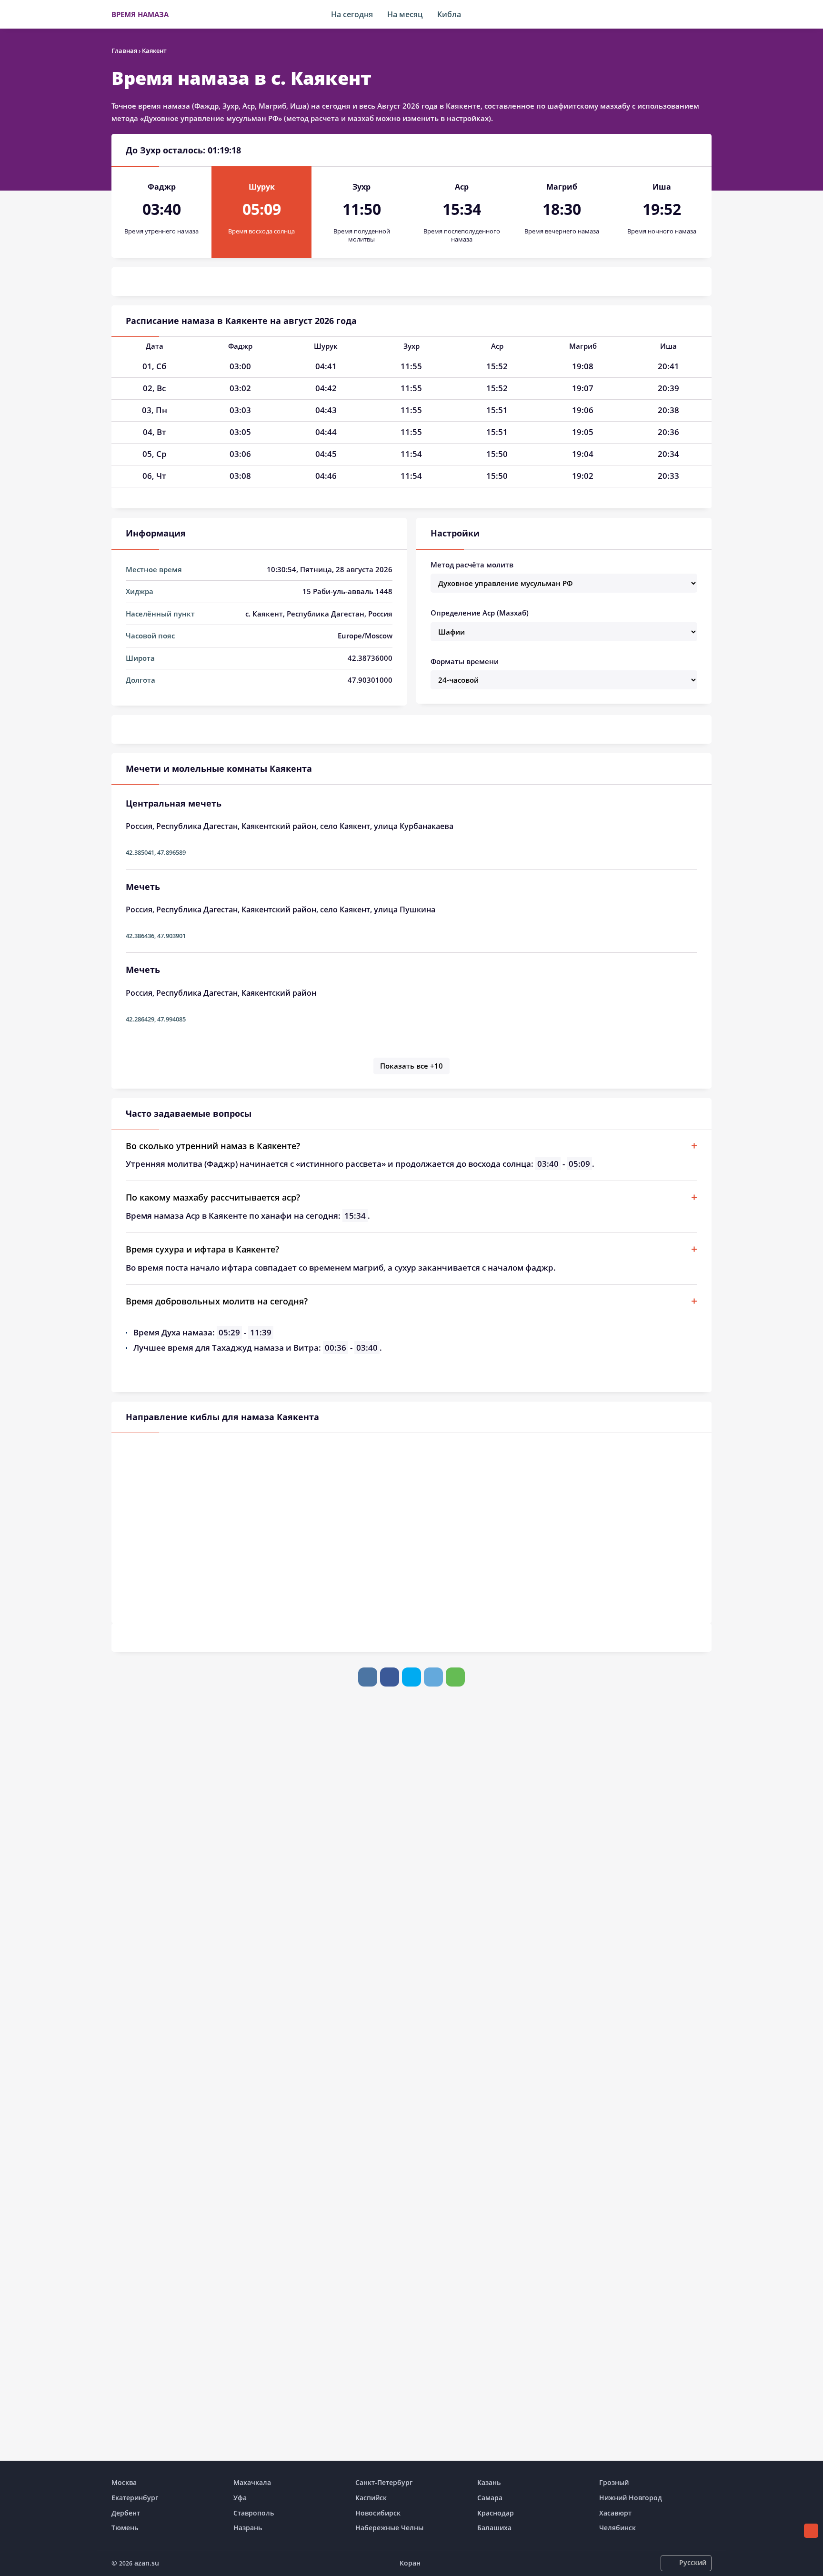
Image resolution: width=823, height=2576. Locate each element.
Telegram (433, 1677)
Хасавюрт (615, 2513)
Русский (693, 2562)
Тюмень (125, 2528)
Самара (490, 2498)
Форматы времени (465, 661)
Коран (410, 2563)
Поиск (707, 14)
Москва (124, 2482)
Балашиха (494, 2528)
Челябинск (617, 2528)
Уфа (240, 2498)
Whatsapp (455, 1677)
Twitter (411, 1677)
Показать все (411, 1066)
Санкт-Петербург (384, 2482)
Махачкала (252, 2482)
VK (368, 1677)
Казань (489, 2482)
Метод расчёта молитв (472, 565)
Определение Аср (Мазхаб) (480, 613)
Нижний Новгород (631, 2498)
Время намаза (140, 14)
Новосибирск (378, 2513)
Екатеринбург (135, 2498)
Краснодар (496, 2513)
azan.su (147, 2563)
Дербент (126, 2513)
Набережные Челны (389, 2528)
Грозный (614, 2482)
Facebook (390, 1677)
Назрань (248, 2528)
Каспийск (371, 2498)
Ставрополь (254, 2513)
